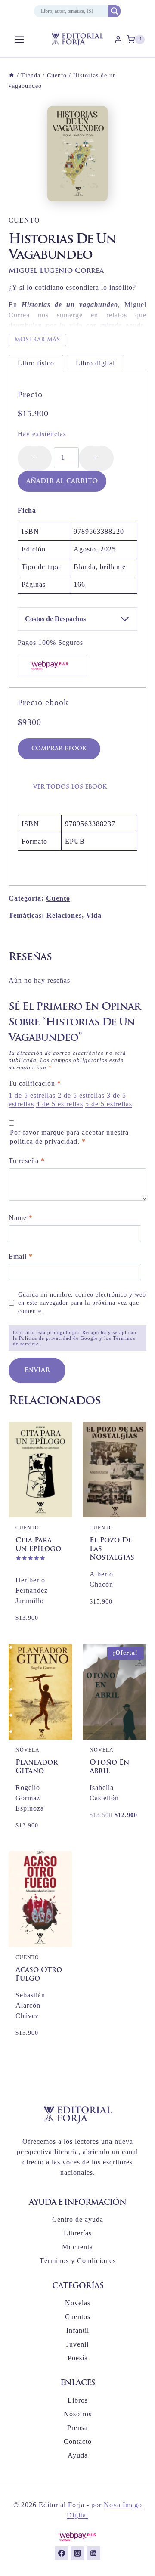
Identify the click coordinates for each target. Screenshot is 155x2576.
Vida (94, 915)
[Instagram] (77, 2553)
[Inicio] (12, 76)
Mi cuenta (77, 2247)
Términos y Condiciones (78, 2261)
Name (21, 1218)
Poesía (78, 2358)
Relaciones (64, 915)
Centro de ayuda (78, 2219)
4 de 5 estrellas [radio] (60, 1104)
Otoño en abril (109, 1767)
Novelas (78, 2303)
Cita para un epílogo (38, 1545)
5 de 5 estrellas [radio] (109, 1104)
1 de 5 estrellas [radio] (32, 1095)
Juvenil (77, 2344)
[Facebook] (62, 2553)
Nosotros (78, 2414)
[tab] (36, 363)
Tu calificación (35, 1083)
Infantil (78, 2330)
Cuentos (78, 2317)
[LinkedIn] (93, 2553)
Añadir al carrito (62, 481)
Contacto (78, 2441)
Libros (78, 2400)
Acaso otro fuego (39, 1975)
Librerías (78, 2233)
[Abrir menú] (20, 39)
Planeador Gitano (37, 1767)
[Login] (118, 40)
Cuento (24, 220)
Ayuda (78, 2455)
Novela (28, 1750)
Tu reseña (27, 1161)
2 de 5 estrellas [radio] (81, 1095)
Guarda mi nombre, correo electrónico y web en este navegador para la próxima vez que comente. (82, 1302)
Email (21, 1256)
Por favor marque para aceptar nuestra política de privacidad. (69, 1137)
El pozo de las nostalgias (112, 1549)
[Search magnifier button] (115, 11)
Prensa (77, 2428)
